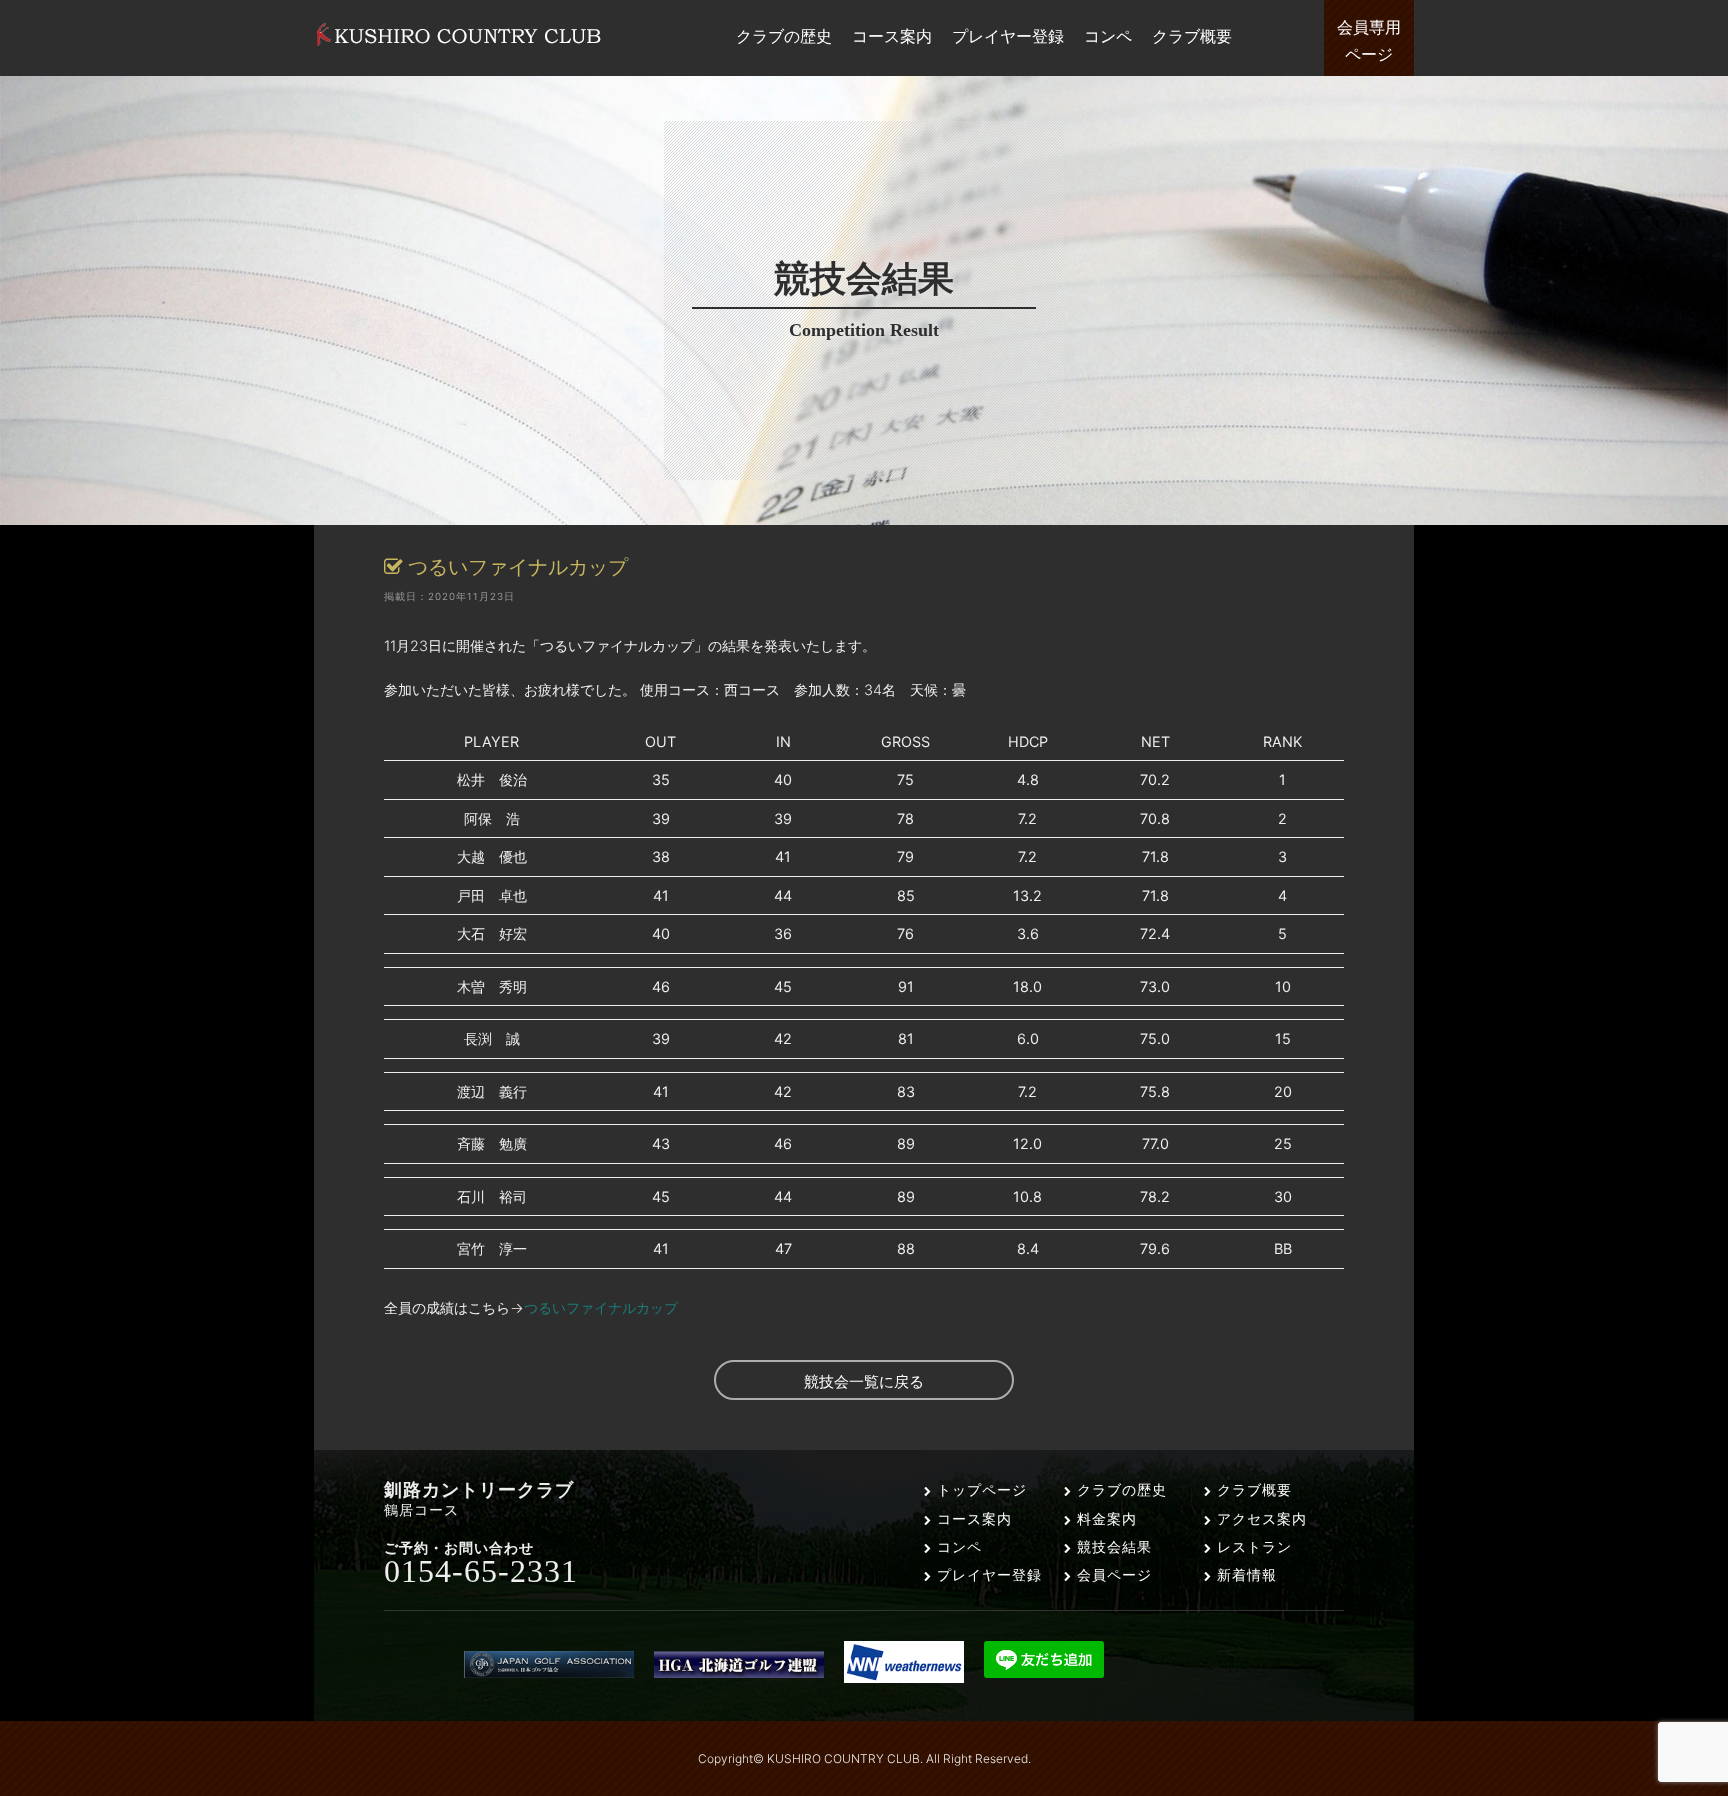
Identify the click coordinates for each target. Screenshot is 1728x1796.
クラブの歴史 (1119, 1489)
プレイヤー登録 (987, 1574)
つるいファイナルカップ (601, 1307)
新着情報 (1244, 1574)
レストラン (1252, 1546)
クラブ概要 (1252, 1489)
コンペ (957, 1546)
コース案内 (972, 1518)
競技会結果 (1112, 1546)
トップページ (979, 1489)
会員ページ (1112, 1574)
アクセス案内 (1259, 1518)
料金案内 (1104, 1518)
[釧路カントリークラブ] (459, 45)
